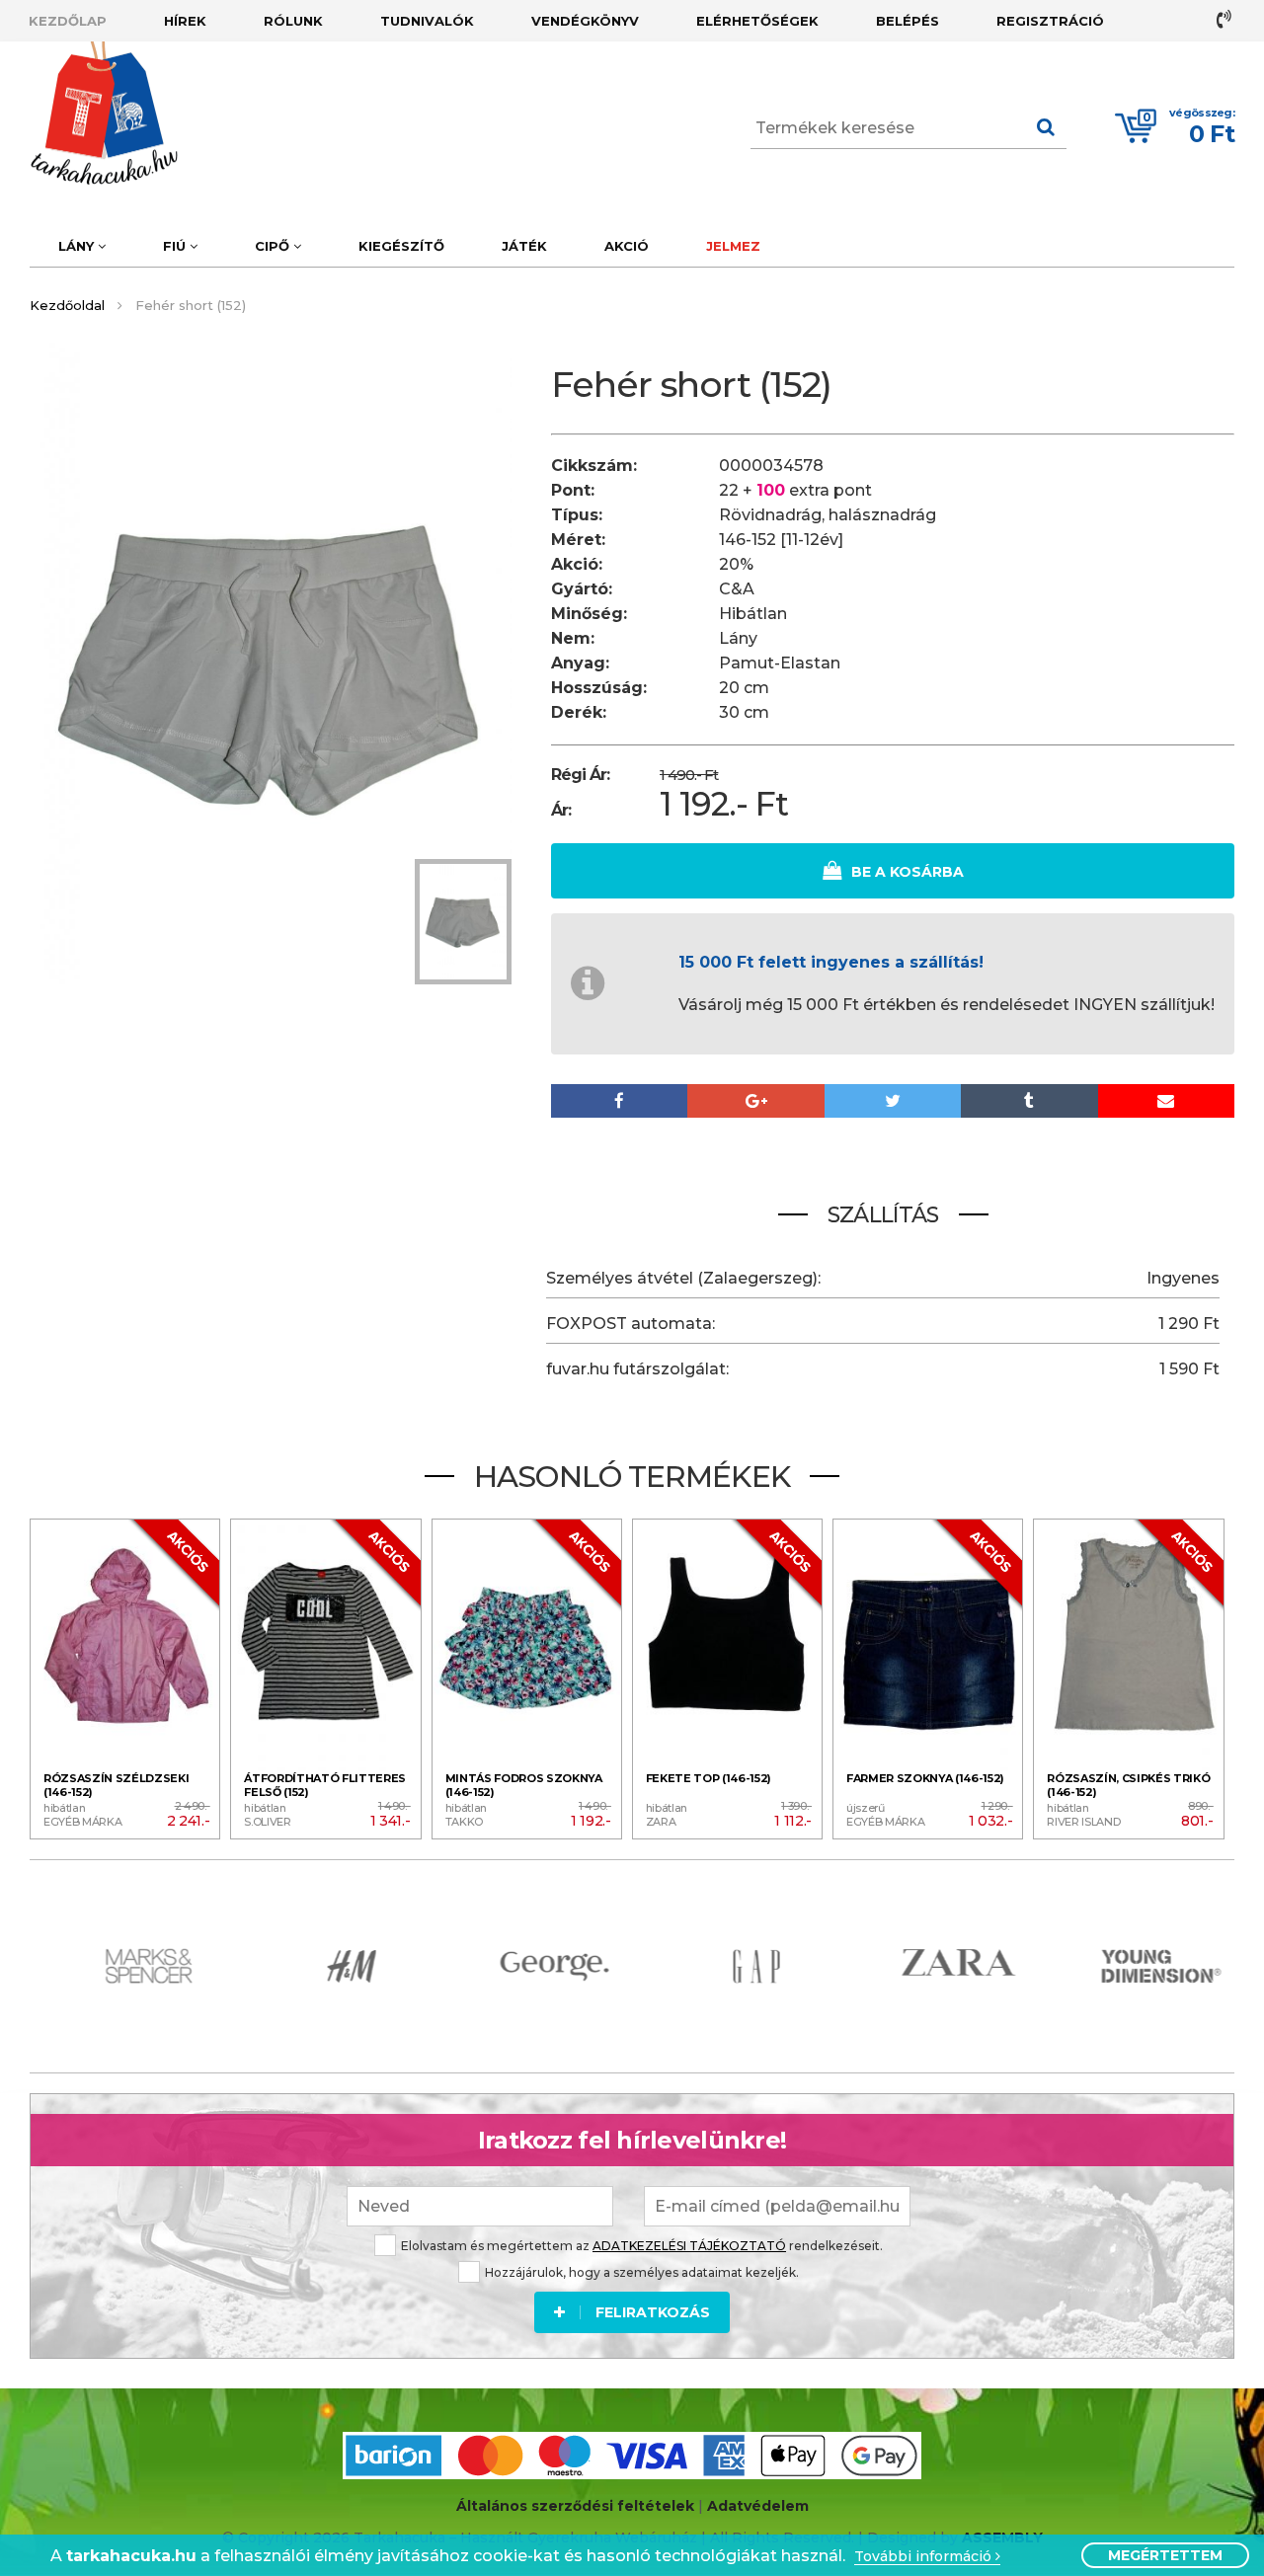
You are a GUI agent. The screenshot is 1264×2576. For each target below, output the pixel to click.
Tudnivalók (427, 21)
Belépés (908, 21)
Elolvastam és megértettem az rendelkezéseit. (642, 2246)
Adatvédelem (758, 2506)
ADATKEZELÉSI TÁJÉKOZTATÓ (689, 2246)
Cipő (274, 246)
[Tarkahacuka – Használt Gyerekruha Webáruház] (89, 114)
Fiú (176, 246)
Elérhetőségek (757, 21)
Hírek (185, 21)
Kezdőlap (68, 21)
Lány (78, 246)
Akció (627, 246)
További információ (925, 2557)
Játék (524, 246)
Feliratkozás (653, 2312)
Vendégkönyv (585, 21)
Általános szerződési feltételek (575, 2506)
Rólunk (293, 21)
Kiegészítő (401, 246)
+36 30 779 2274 (1225, 19)
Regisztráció (1050, 21)
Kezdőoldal (67, 305)
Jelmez (733, 246)
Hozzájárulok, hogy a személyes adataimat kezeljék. (642, 2272)
